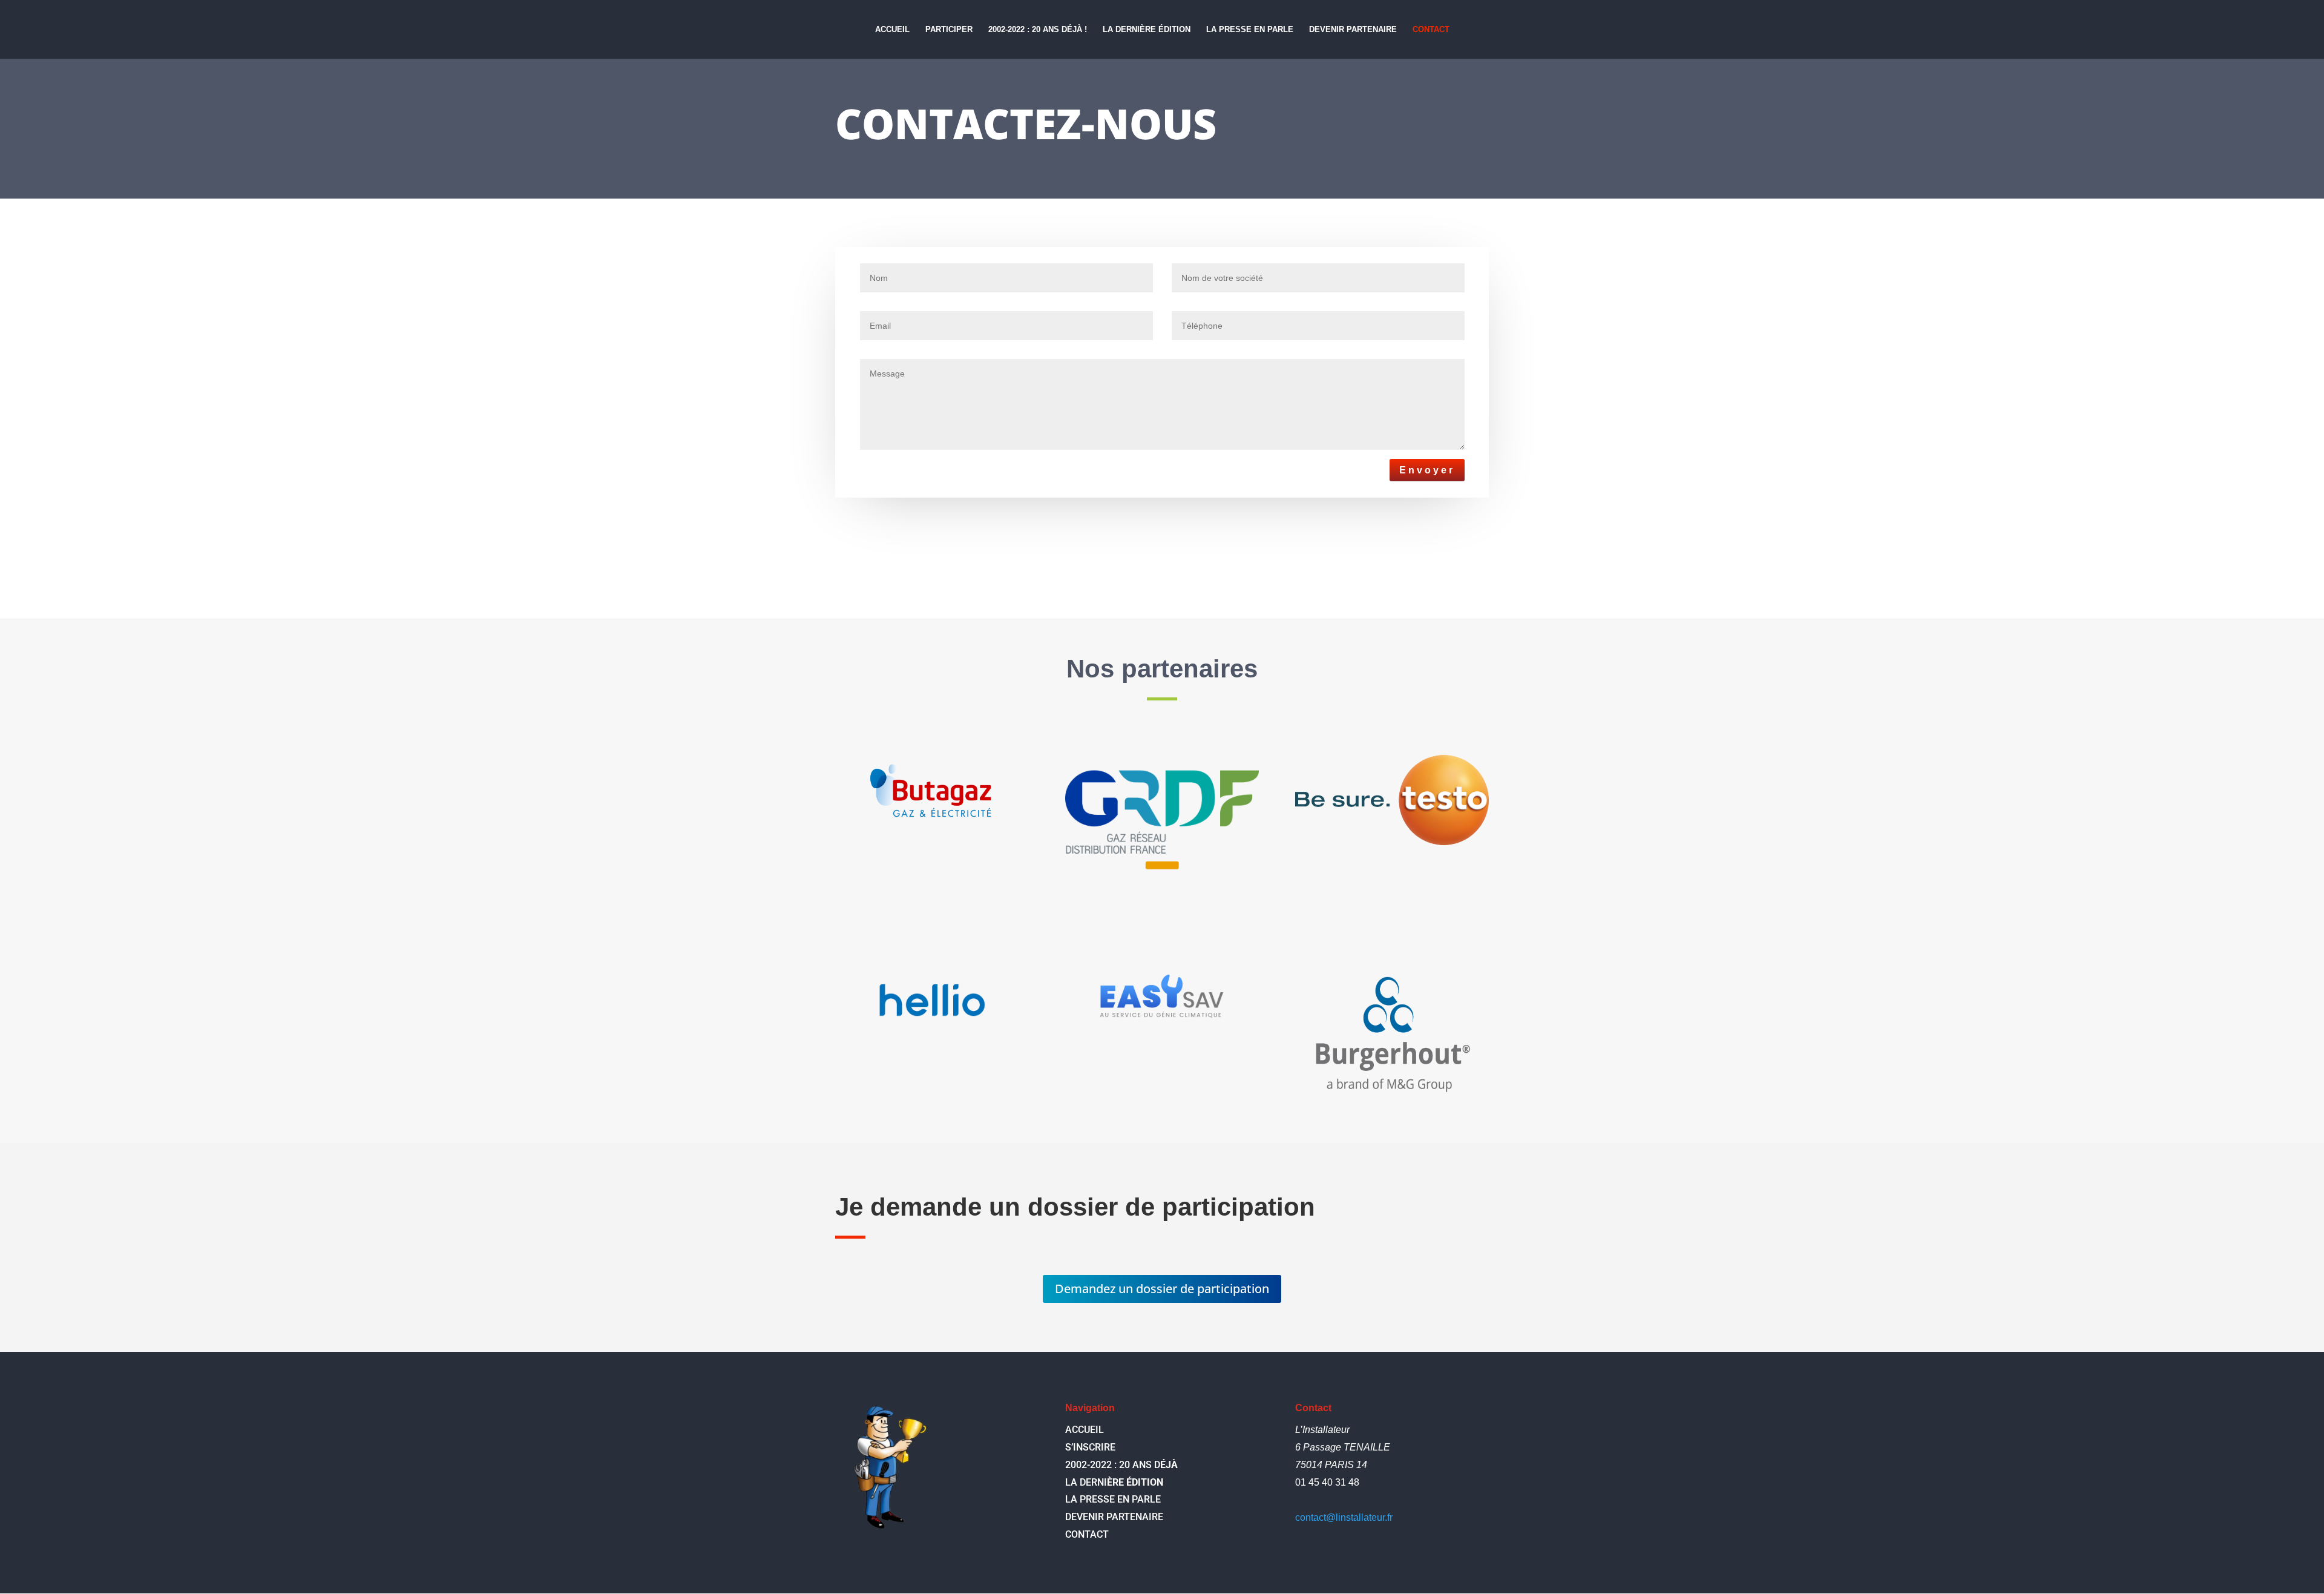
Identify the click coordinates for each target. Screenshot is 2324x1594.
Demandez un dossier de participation (1162, 1289)
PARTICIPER (949, 30)
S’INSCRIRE (1090, 1447)
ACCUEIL (892, 30)
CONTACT (1431, 30)
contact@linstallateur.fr (1344, 1517)
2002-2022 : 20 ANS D (1121, 1465)
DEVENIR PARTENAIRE (1353, 30)
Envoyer (1427, 470)
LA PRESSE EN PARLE (1250, 30)
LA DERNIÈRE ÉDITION (1147, 30)
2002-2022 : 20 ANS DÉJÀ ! (1038, 30)
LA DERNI (1114, 1482)
